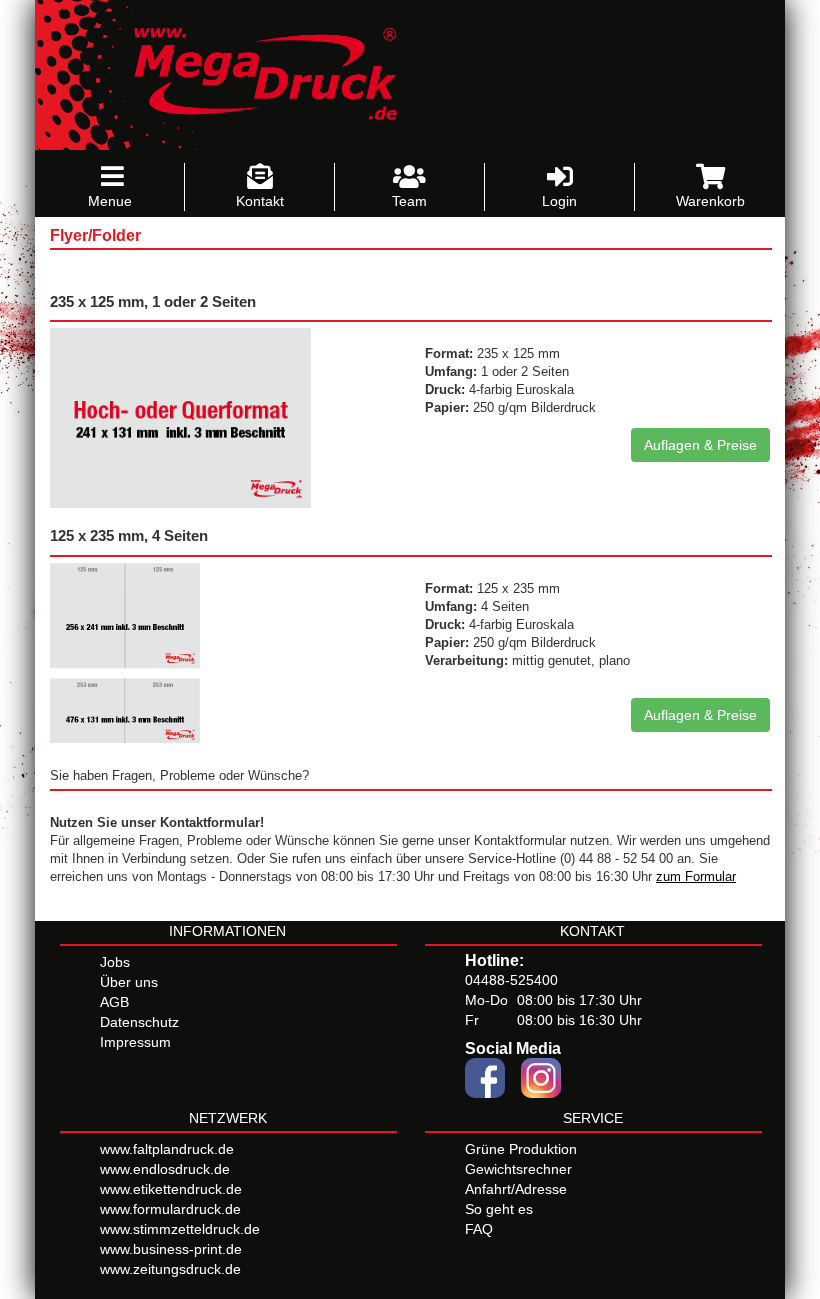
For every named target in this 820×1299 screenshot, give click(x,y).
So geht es (499, 1209)
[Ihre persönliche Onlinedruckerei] (251, 74)
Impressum (135, 1042)
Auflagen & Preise (700, 445)
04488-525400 (511, 980)
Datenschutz (139, 1022)
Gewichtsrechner (518, 1169)
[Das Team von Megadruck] (409, 177)
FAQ (479, 1229)
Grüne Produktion (521, 1149)
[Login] (559, 177)
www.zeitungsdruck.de (170, 1269)
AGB (114, 1002)
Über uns (129, 982)
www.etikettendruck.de (171, 1189)
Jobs (115, 962)
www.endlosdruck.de (165, 1169)
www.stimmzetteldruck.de (180, 1229)
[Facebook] (485, 1076)
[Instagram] (541, 1076)
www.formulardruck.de (170, 1209)
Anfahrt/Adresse (516, 1189)
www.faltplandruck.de (167, 1149)
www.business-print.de (171, 1249)
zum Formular (696, 877)
